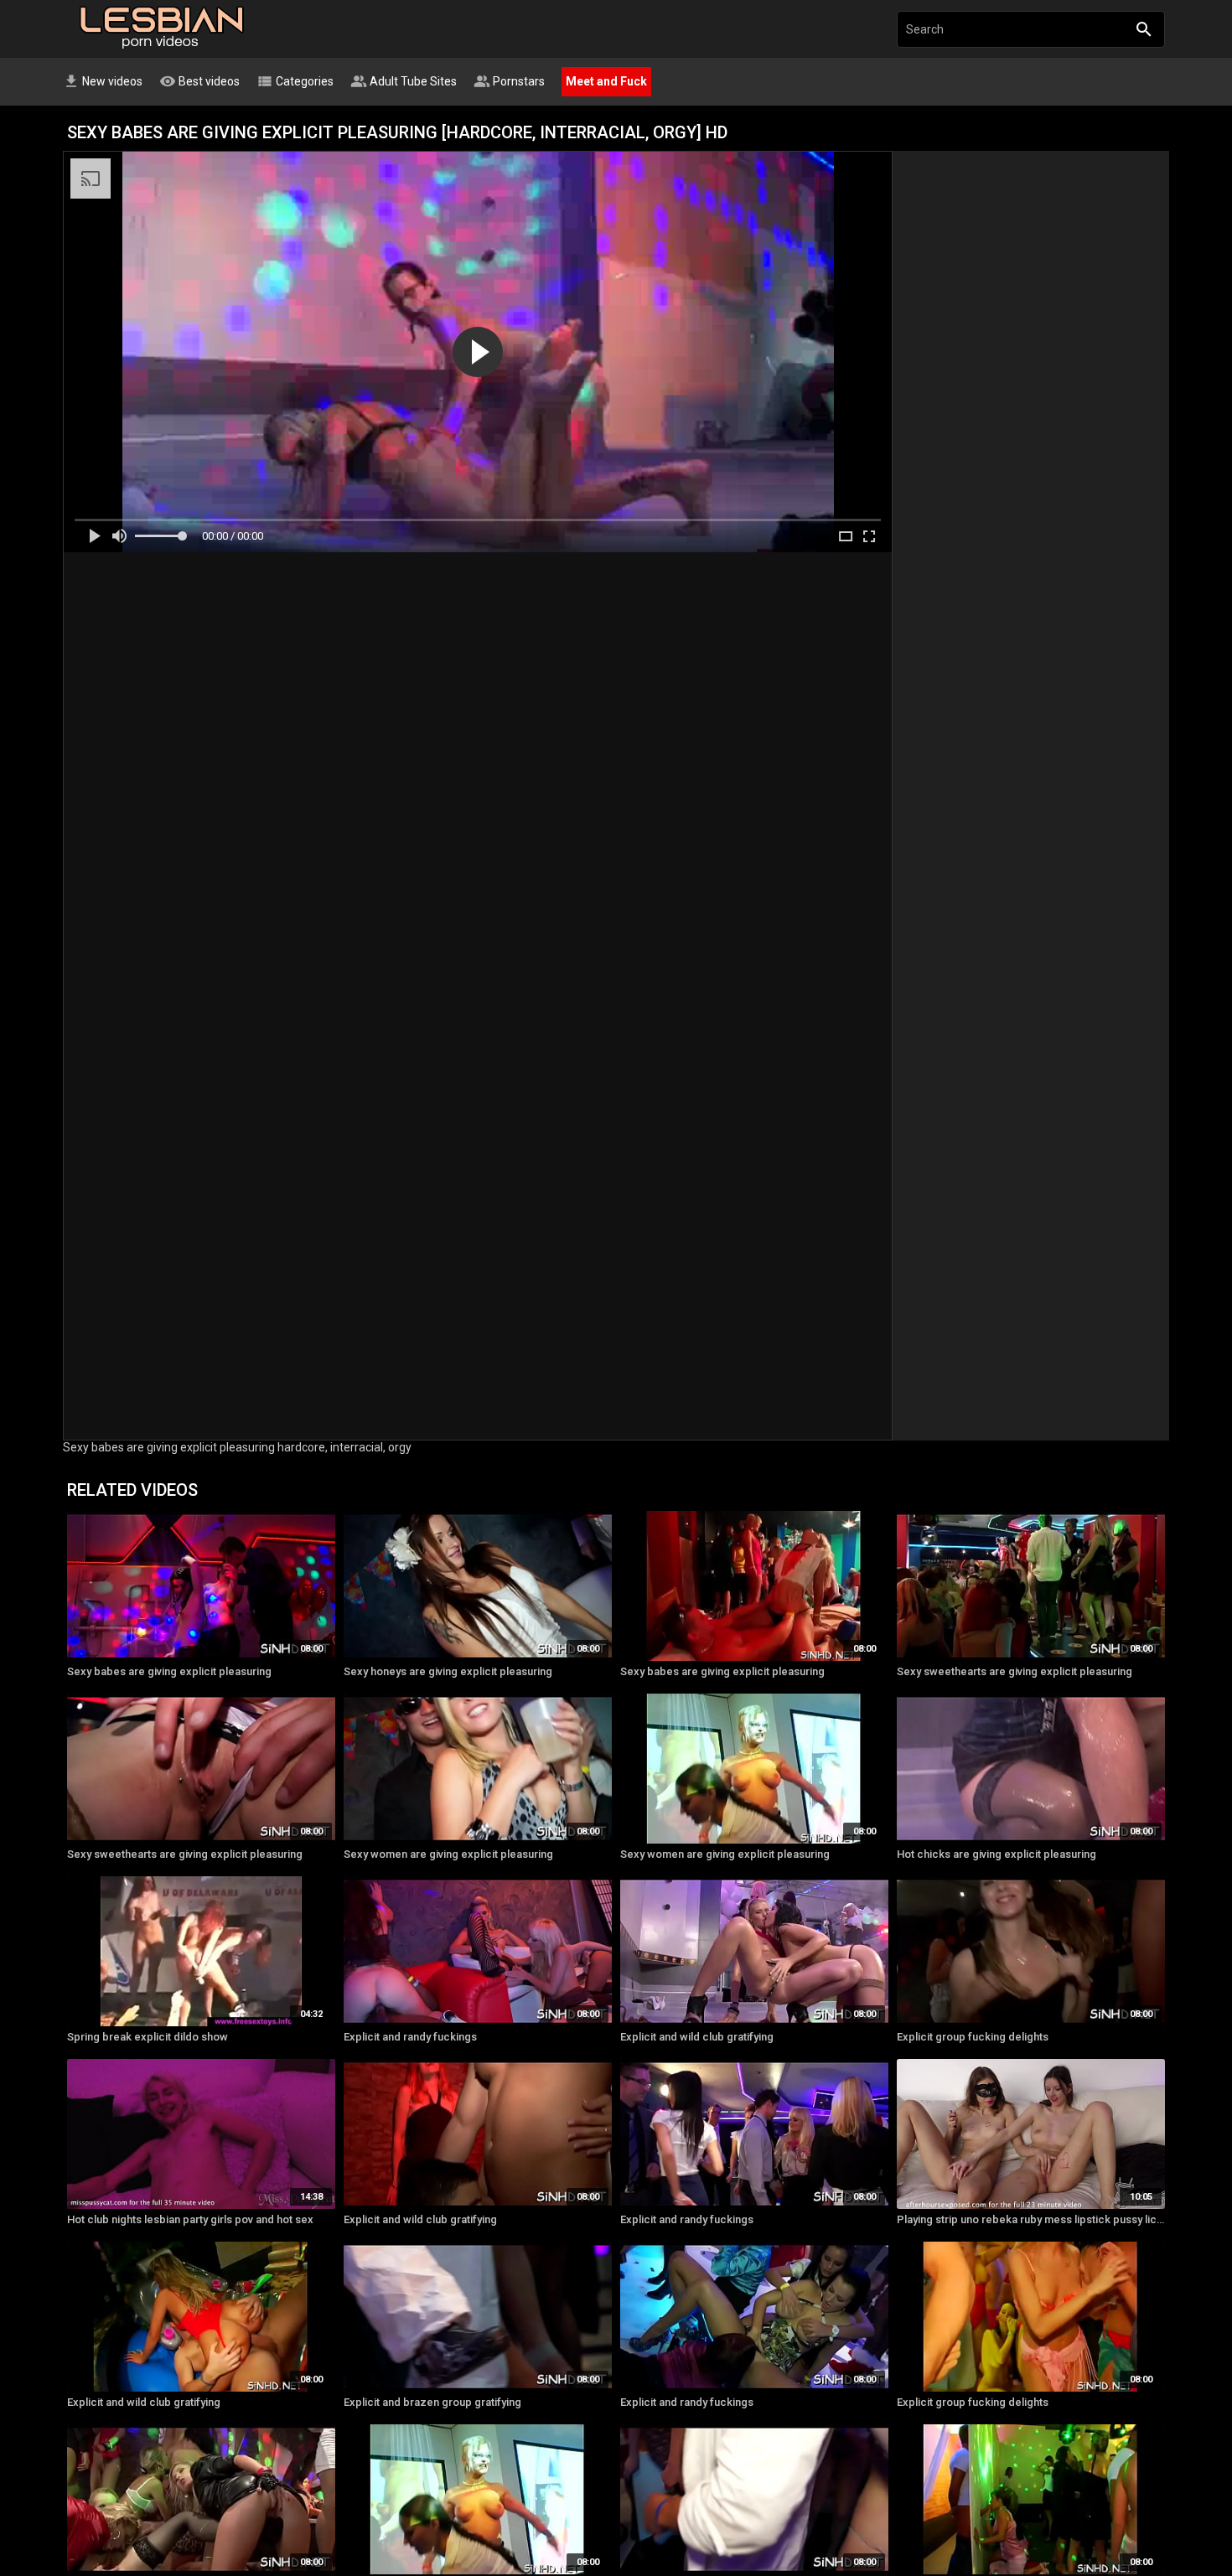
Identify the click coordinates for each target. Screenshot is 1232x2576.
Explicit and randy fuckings (410, 2037)
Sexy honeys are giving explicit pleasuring (448, 1671)
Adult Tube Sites (404, 81)
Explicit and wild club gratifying (697, 2037)
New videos (103, 81)
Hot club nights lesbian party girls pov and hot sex (190, 2219)
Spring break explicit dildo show (148, 2037)
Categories (295, 81)
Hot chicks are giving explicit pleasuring (996, 1854)
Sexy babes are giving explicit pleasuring (169, 1671)
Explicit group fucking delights (973, 2037)
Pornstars (509, 81)
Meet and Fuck (606, 81)
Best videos (199, 81)
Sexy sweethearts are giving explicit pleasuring (1015, 1671)
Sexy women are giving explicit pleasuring (448, 1854)
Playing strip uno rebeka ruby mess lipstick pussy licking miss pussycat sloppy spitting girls (1031, 2219)
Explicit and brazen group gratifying (432, 2402)
